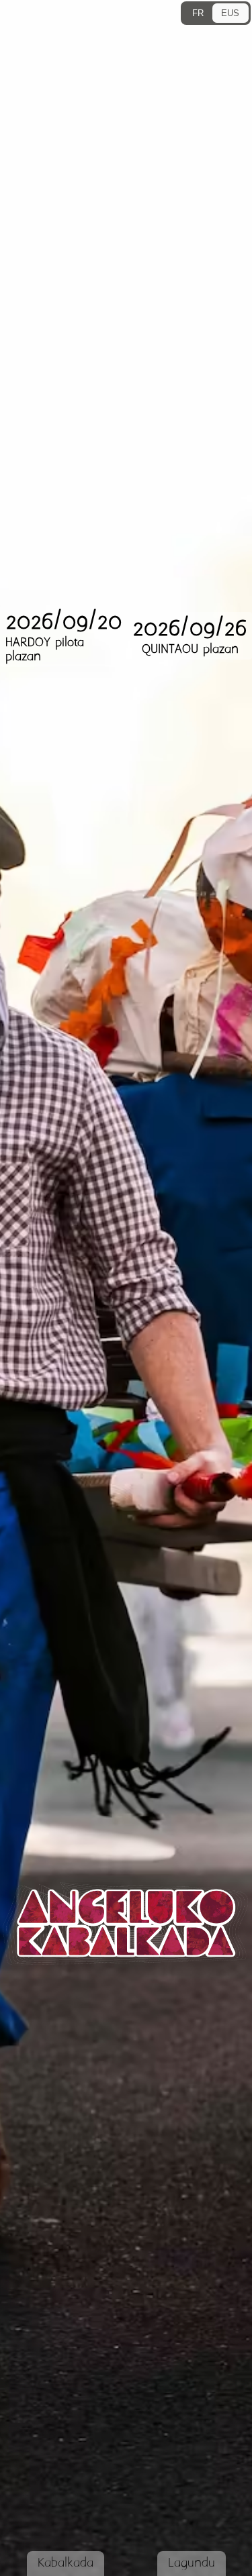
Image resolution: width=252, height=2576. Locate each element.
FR (198, 13)
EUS (230, 13)
